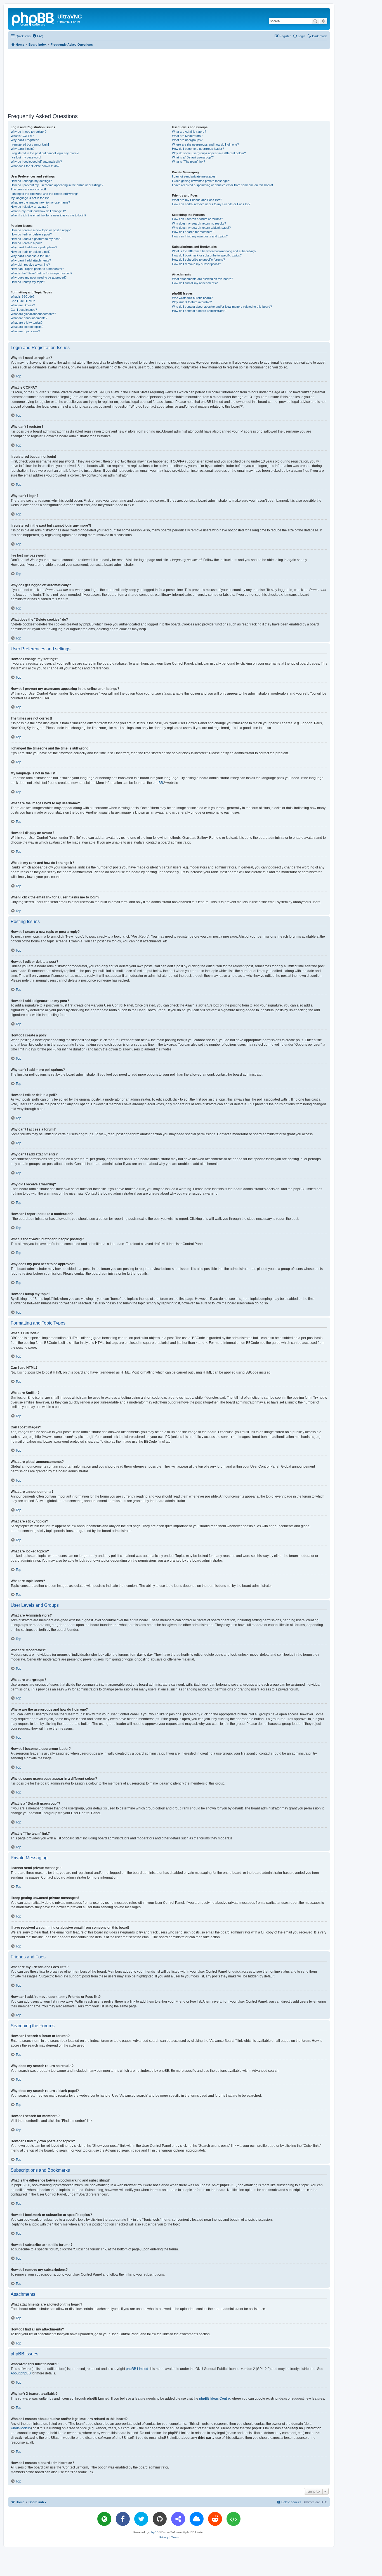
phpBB (158, 783)
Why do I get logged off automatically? (36, 162)
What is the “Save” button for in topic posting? (41, 273)
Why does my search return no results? (199, 223)
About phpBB (21, 2373)
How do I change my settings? (31, 181)
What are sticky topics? (27, 323)
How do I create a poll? (26, 243)
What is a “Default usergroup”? (193, 157)
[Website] (104, 2519)
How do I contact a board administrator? (199, 311)
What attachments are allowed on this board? (202, 279)
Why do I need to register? (29, 132)
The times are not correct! (28, 189)
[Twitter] (141, 2519)
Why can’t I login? (23, 149)
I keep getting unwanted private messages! (201, 181)
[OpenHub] (234, 2519)
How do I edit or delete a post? (31, 234)
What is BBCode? (23, 296)
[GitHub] (160, 2519)
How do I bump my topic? (28, 282)
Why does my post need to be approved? (39, 277)
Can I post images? (24, 310)
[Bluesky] (197, 2519)
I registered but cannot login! (30, 144)
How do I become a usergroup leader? (198, 149)
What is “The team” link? (188, 162)
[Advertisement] (169, 80)
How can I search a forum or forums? (197, 219)
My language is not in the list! (30, 198)
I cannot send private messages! (194, 176)
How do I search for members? (193, 232)
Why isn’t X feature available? (192, 302)
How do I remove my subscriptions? (196, 264)
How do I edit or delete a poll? (30, 252)
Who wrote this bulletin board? (192, 298)
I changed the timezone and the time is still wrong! (44, 194)
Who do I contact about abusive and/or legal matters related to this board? (222, 307)
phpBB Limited (137, 2369)
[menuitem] (38, 36)
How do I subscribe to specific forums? (198, 260)
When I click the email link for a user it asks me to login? (48, 215)
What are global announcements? (33, 314)
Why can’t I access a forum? (30, 256)
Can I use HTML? (23, 301)
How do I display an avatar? (30, 207)
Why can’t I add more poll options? (34, 247)
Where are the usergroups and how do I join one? (205, 144)
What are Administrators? (189, 132)
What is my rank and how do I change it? (38, 211)
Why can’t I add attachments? (31, 260)
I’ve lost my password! (26, 157)
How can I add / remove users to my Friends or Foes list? (211, 204)
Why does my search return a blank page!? (201, 228)
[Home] (33, 18)
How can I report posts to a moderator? (37, 269)
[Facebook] (123, 2519)
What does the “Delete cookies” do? (35, 166)
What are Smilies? (23, 305)
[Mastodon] (178, 2519)
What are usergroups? (187, 140)
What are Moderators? (187, 136)
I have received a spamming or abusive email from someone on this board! (222, 185)
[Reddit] (215, 2519)
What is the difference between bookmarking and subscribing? (214, 251)
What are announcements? (29, 318)
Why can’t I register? (25, 140)
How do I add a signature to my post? (36, 239)
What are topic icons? (25, 331)
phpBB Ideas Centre (214, 2398)
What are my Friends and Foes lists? (197, 200)
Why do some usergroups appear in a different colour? (209, 153)
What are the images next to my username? (40, 202)
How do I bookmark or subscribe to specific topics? (207, 255)
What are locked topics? (27, 327)
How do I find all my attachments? (195, 283)
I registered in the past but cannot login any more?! (45, 153)
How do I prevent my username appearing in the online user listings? (57, 185)
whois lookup (21, 2428)
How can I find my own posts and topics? (200, 236)
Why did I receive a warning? (30, 265)
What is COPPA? (22, 136)
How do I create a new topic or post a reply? (41, 230)
